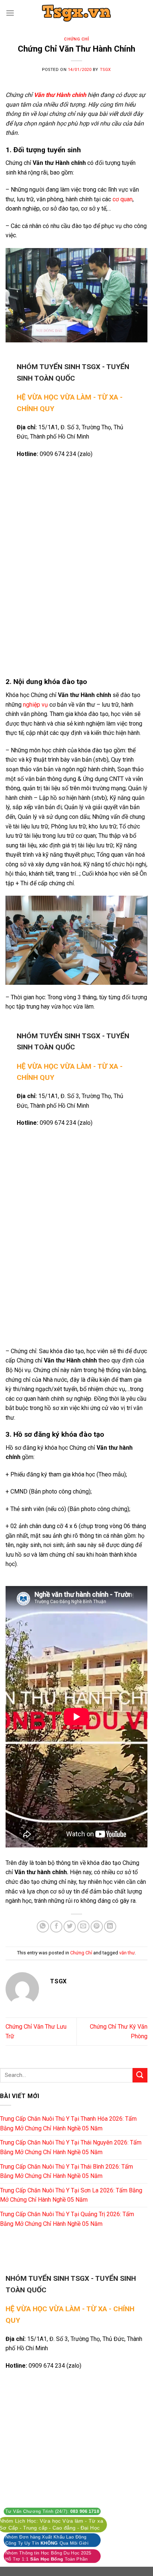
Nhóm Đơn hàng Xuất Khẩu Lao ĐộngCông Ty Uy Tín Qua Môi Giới (47, 2540)
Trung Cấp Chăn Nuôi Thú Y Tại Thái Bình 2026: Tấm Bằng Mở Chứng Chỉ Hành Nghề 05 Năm (66, 2171)
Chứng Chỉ (76, 39)
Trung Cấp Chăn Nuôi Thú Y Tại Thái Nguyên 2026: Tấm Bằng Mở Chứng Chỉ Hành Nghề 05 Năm (71, 2147)
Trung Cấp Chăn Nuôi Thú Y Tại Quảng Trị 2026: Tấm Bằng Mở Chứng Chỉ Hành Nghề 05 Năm (67, 2219)
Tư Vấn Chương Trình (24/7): (52, 2511)
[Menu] (10, 13)
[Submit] (140, 2075)
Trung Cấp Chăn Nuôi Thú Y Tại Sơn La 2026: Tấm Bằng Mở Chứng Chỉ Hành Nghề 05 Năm (71, 2195)
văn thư (127, 1953)
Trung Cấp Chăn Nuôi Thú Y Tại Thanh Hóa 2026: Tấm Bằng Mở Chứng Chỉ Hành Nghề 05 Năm (68, 2124)
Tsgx (105, 70)
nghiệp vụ (35, 705)
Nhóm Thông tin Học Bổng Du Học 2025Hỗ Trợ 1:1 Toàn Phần (48, 2556)
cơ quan (123, 199)
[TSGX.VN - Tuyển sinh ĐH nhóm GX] (76, 13)
